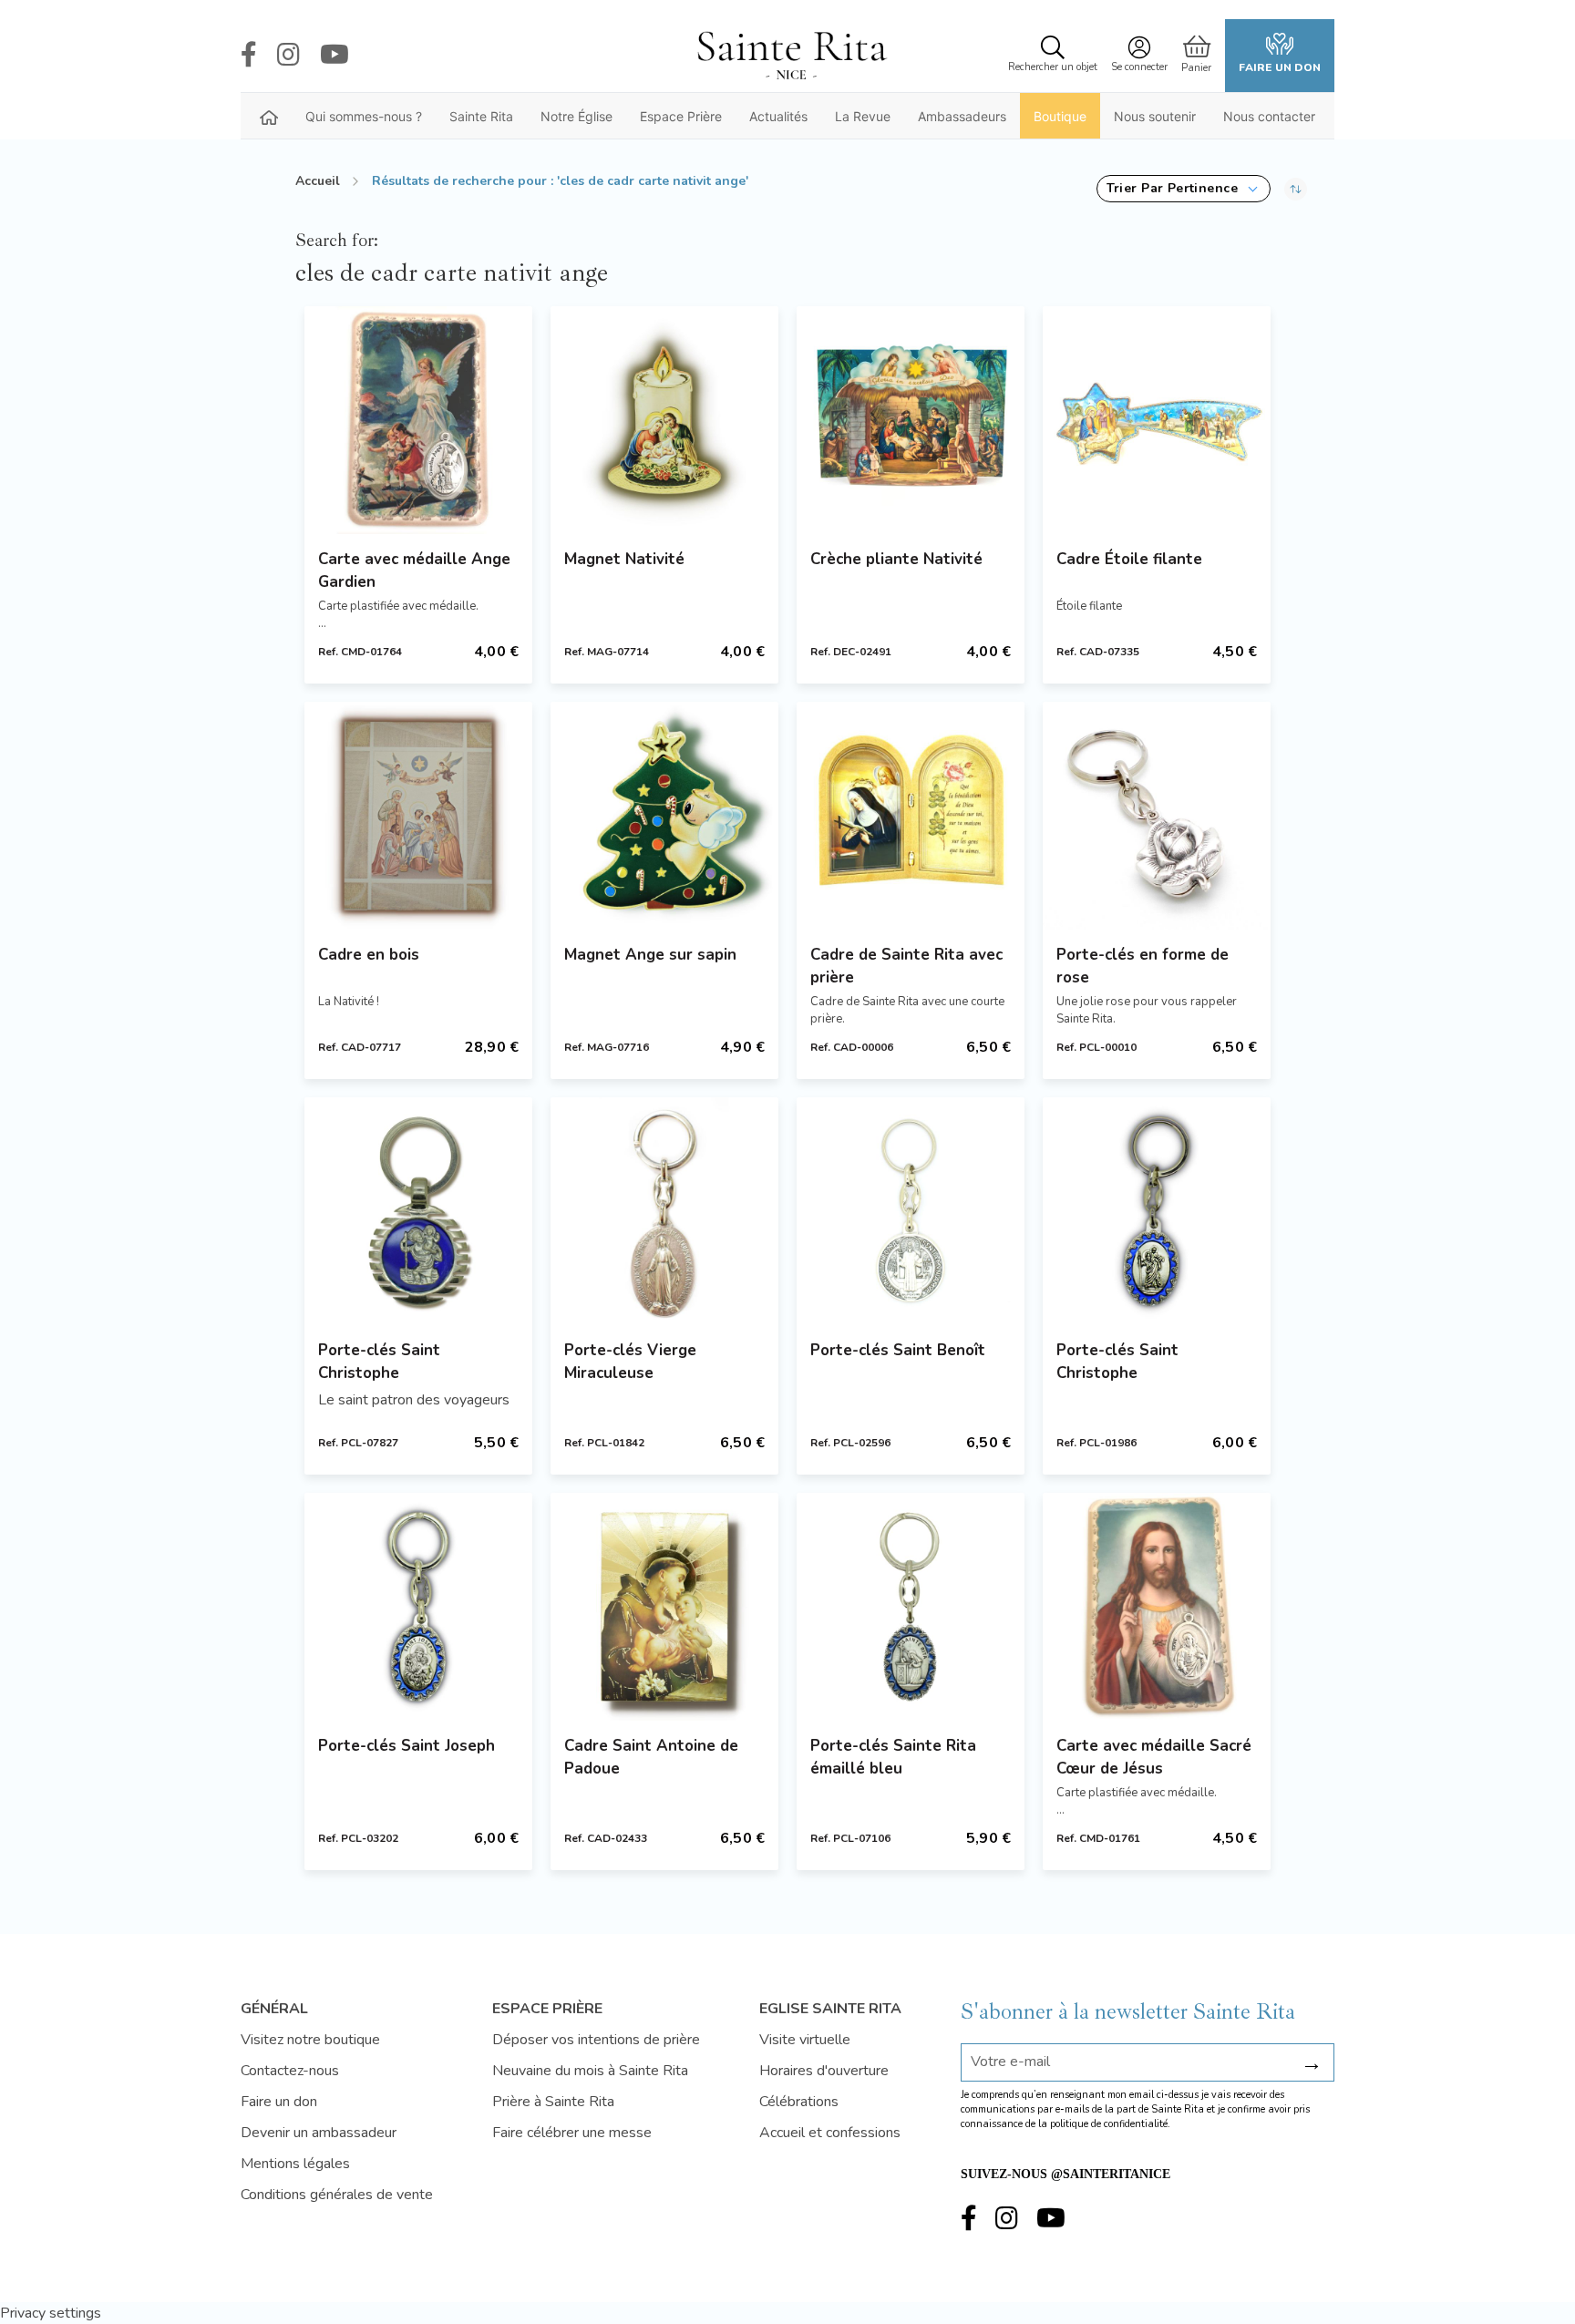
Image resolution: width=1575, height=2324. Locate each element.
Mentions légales (295, 2164)
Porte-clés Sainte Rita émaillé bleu (893, 1757)
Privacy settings (51, 2313)
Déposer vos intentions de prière (596, 2040)
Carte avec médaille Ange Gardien (414, 571)
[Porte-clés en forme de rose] (1157, 816)
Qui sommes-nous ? (364, 116)
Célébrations (799, 2102)
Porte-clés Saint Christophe (379, 1362)
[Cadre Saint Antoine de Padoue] (664, 1607)
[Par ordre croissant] (1296, 189)
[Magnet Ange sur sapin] (664, 816)
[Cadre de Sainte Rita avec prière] (911, 816)
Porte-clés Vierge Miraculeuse (630, 1362)
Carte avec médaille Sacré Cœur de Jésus (1154, 1757)
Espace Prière (681, 116)
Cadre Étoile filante (1129, 559)
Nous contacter (1269, 116)
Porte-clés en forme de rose (1143, 966)
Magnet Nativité (624, 559)
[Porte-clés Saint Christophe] (418, 1211)
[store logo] (791, 56)
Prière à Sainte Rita (553, 2102)
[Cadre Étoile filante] (1157, 420)
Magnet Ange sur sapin (650, 955)
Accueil (318, 181)
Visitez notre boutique (310, 2040)
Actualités (778, 116)
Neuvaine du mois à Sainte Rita (590, 2071)
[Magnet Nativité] (664, 420)
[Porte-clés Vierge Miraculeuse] (664, 1211)
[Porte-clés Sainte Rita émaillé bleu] (911, 1607)
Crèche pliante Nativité (896, 559)
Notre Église (576, 116)
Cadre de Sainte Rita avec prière (906, 966)
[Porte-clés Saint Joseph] (418, 1607)
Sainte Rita (481, 116)
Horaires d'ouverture (824, 2071)
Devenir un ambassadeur (319, 2133)
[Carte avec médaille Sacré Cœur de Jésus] (1157, 1607)
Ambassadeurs (962, 116)
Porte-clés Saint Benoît (898, 1350)
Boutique (1060, 116)
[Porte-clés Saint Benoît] (911, 1211)
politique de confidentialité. (1110, 2124)
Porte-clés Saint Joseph (407, 1746)
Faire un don (1280, 67)
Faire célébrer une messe (572, 2133)
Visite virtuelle (805, 2040)
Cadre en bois (369, 955)
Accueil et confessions (830, 2133)
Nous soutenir (1155, 116)
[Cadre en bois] (418, 816)
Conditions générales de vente (337, 2195)
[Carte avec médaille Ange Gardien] (418, 420)
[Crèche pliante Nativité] (911, 420)
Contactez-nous (290, 2071)
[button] (1184, 189)
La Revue (863, 116)
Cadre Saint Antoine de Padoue (651, 1757)
